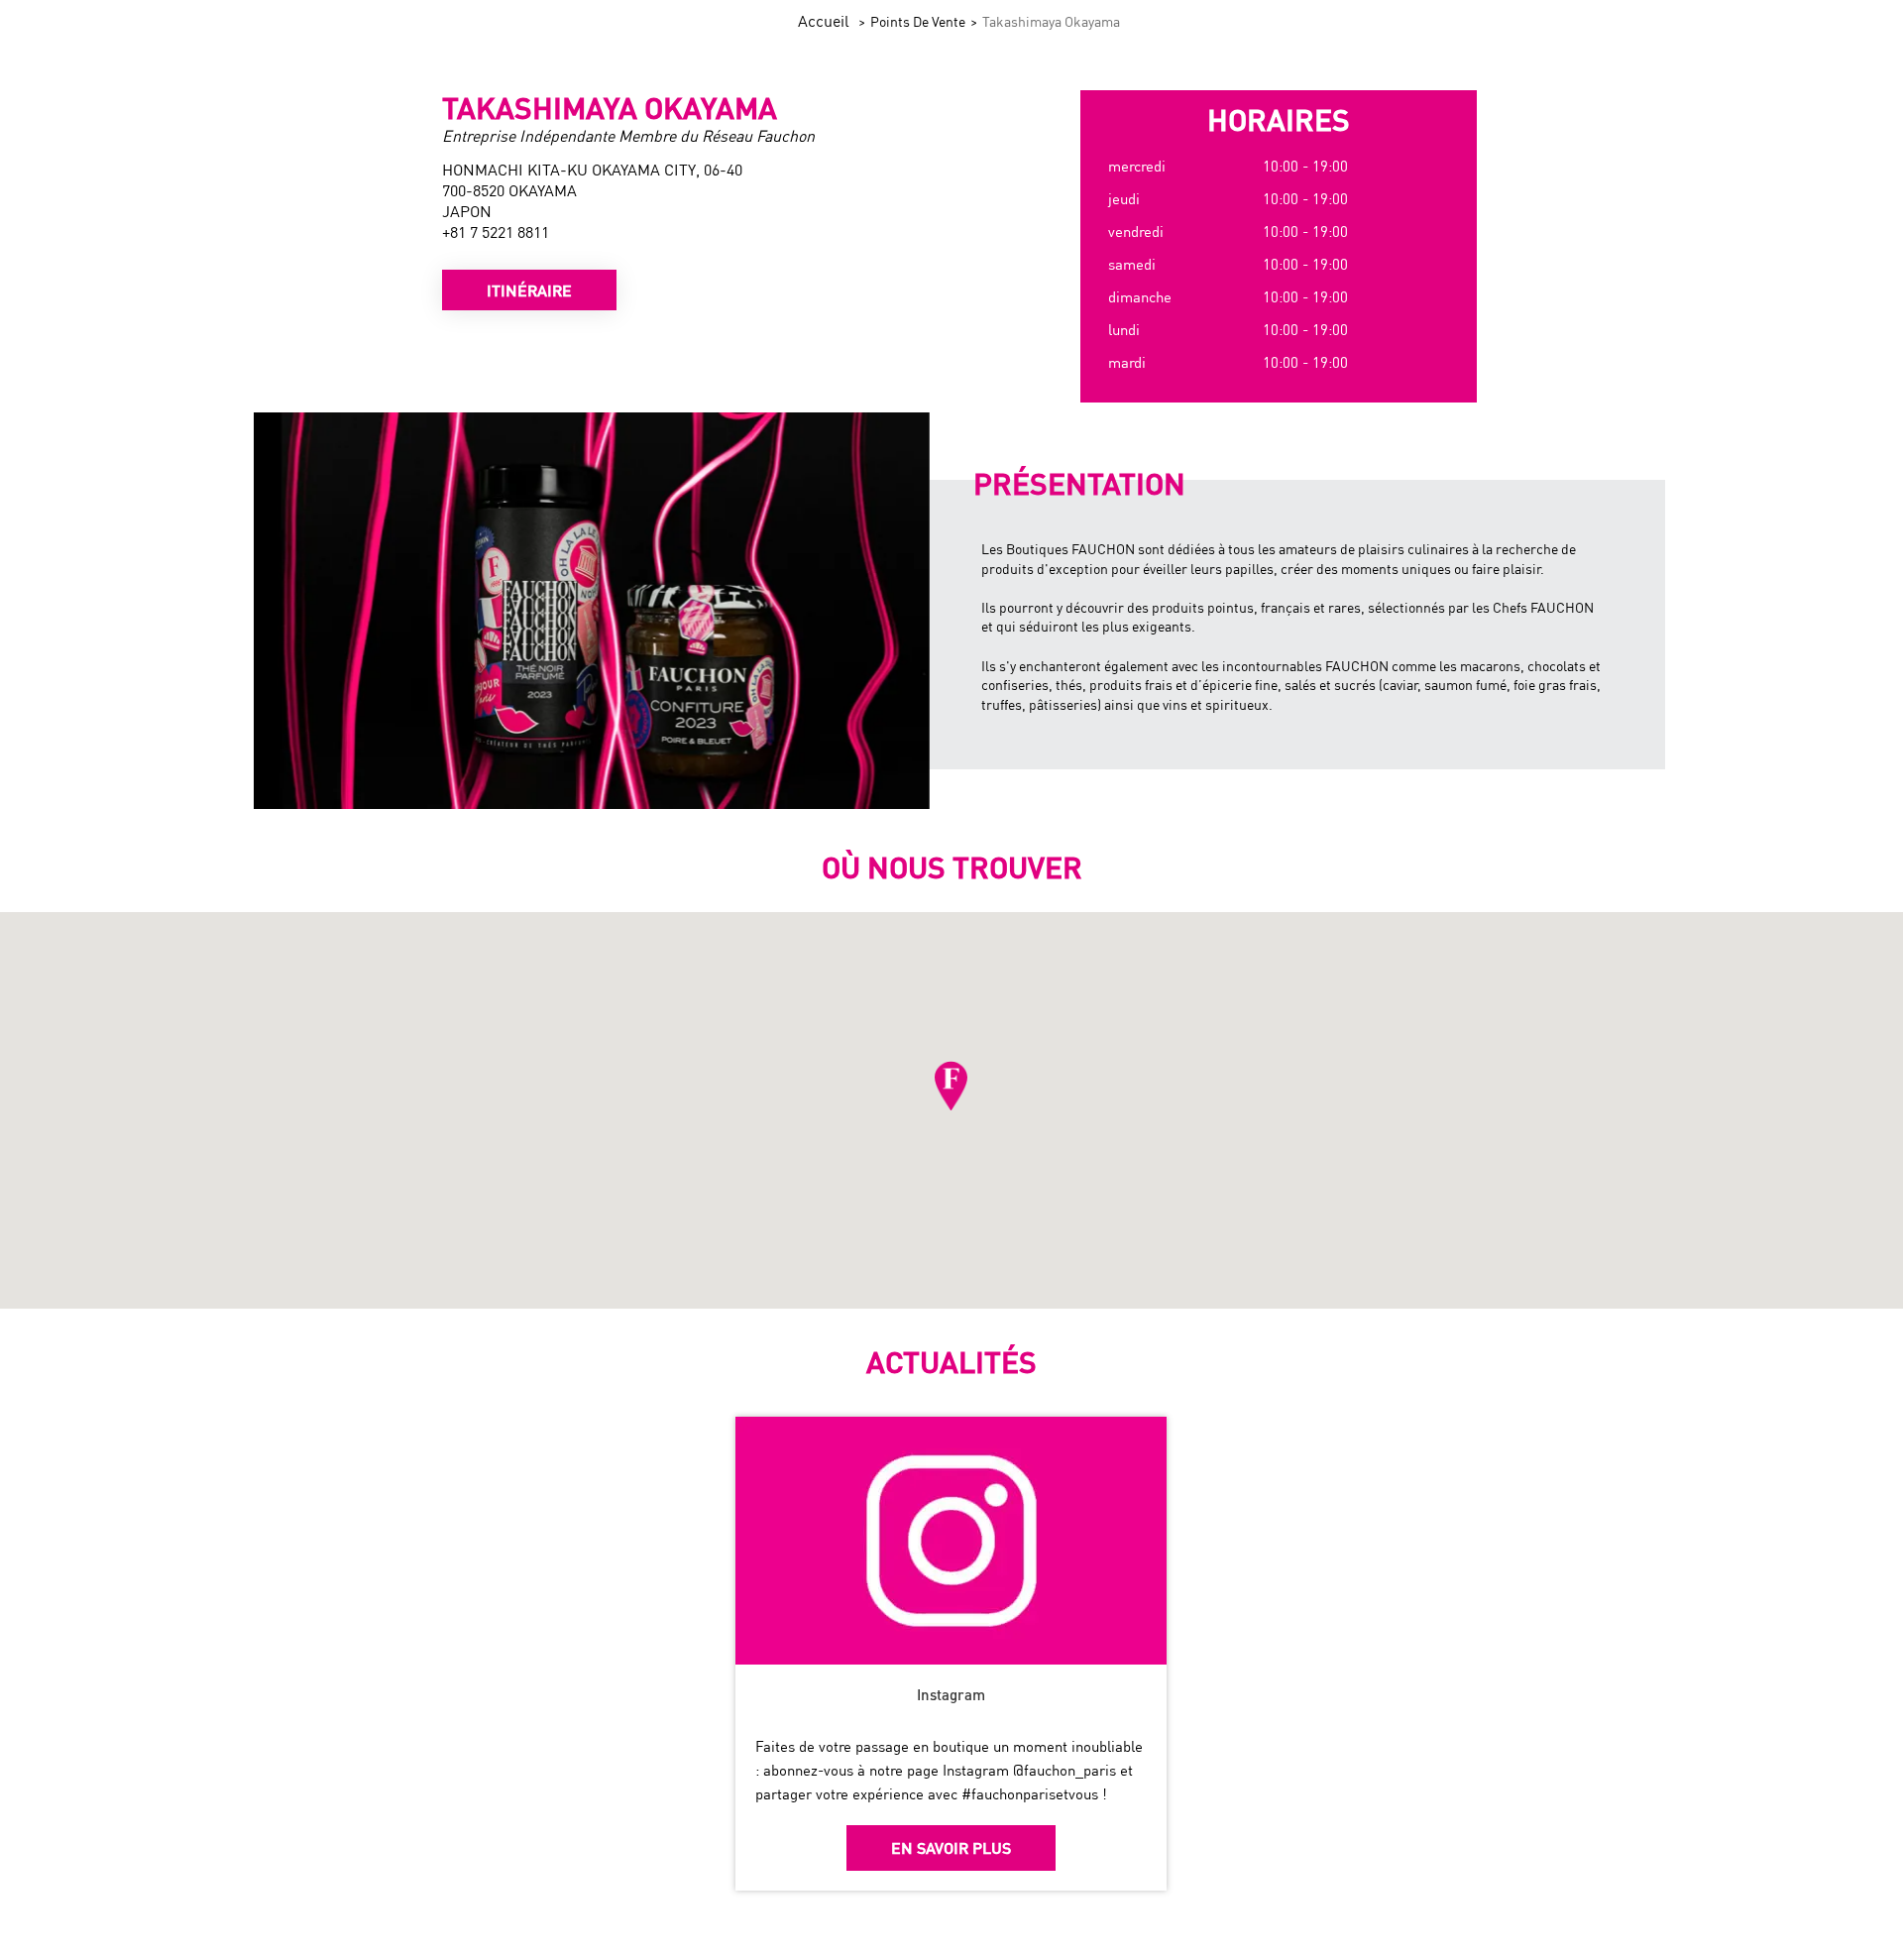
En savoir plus (951, 1847)
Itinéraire (529, 290)
